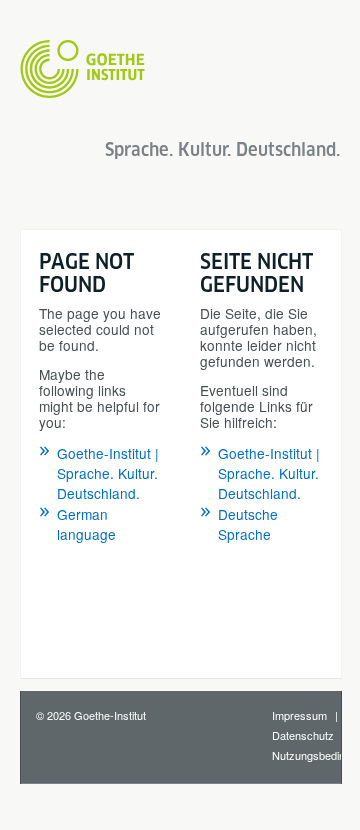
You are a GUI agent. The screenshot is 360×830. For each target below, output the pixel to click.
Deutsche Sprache (248, 524)
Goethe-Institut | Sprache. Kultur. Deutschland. (108, 473)
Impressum (299, 715)
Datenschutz (303, 735)
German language (86, 524)
